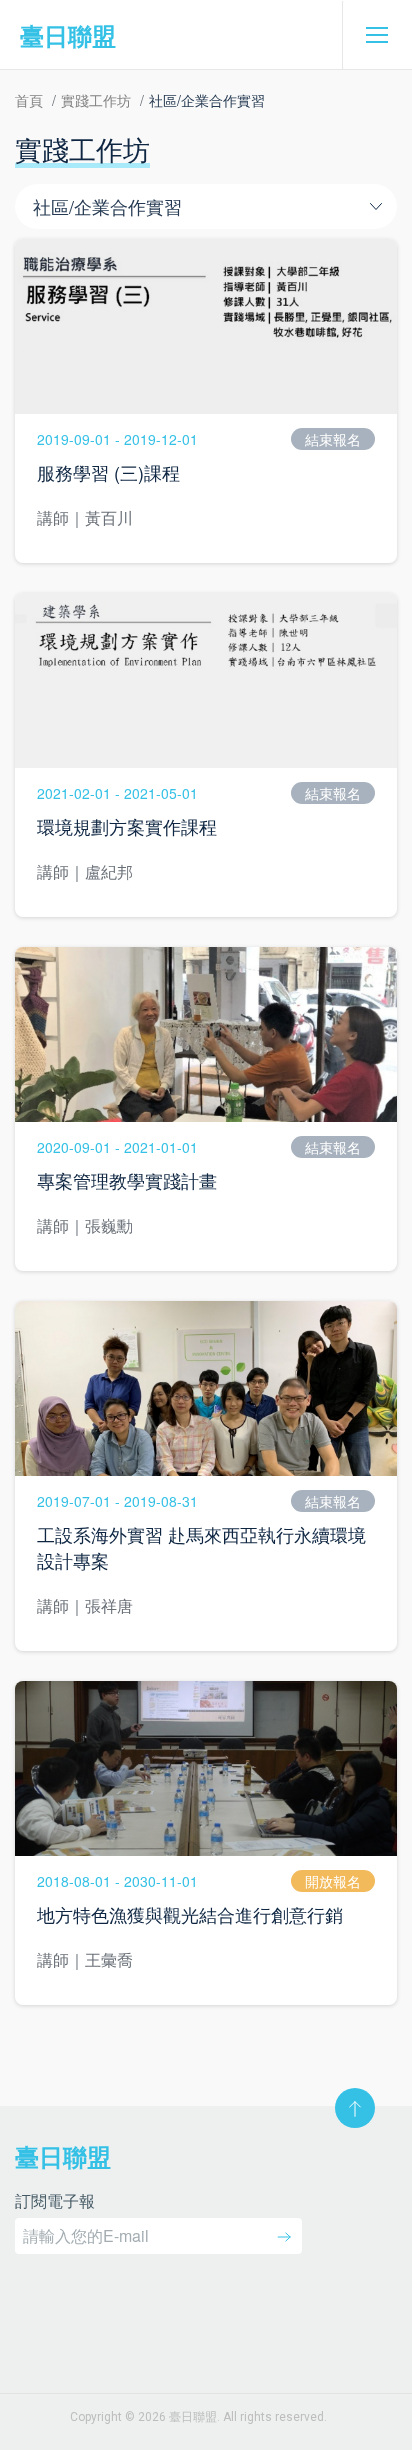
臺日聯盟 (68, 35)
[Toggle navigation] (377, 35)
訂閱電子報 (55, 2202)
